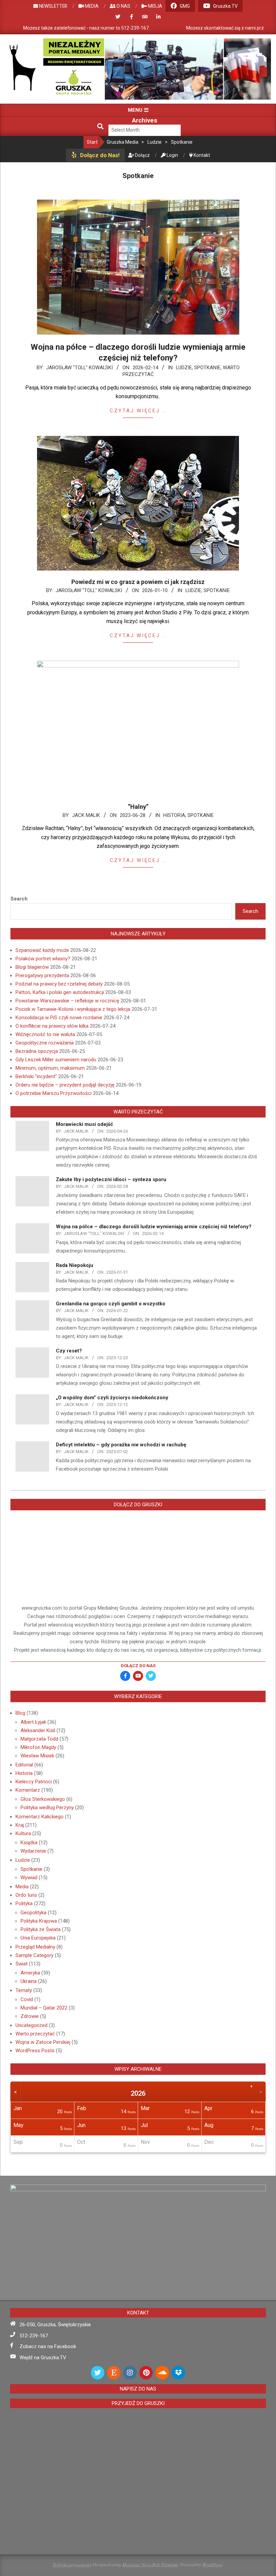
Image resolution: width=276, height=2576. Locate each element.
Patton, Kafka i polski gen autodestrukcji (60, 992)
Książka (29, 1843)
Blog (20, 1713)
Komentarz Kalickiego (40, 1817)
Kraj (20, 1825)
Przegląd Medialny (35, 1947)
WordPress (212, 2564)
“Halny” (138, 807)
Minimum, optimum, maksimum (50, 1068)
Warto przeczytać (35, 2034)
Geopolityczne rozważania (45, 1043)
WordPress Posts (35, 2051)
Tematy (24, 1990)
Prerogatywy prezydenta (42, 975)
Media (22, 1887)
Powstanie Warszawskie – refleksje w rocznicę (67, 1001)
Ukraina (29, 1981)
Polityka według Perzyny (47, 1808)
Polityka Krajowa (39, 1921)
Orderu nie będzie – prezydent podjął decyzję (65, 1085)
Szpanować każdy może (42, 950)
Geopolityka (33, 1913)
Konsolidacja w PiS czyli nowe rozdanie (59, 1018)
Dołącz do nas (138, 1666)
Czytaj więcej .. (138, 411)
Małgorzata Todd (39, 1739)
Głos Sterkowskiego (43, 1799)
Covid (27, 1999)
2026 (138, 2093)
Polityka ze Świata (41, 1929)
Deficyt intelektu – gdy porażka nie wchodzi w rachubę (121, 1445)
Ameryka (30, 1973)
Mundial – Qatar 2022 (44, 2008)
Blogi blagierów (32, 967)
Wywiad (29, 1878)
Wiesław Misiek (37, 1756)
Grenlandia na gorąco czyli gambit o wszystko (111, 1304)
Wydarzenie (33, 1851)
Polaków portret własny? (43, 959)
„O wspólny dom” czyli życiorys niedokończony (112, 1398)
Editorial (24, 1765)
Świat (22, 1964)
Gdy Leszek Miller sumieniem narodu (56, 1060)
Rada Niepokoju (75, 1265)
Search (19, 899)
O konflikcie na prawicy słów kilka (52, 1026)
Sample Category (34, 1955)
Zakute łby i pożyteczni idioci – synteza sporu (111, 1179)
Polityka (24, 1903)
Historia (174, 815)
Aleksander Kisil (38, 1730)
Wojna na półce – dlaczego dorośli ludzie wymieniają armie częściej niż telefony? (154, 1227)
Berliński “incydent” (36, 1076)
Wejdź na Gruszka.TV (43, 2358)
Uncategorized (31, 2025)
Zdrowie (30, 2016)
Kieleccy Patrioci (34, 1782)
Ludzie (184, 368)
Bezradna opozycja (37, 1051)
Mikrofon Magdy (38, 1747)
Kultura (23, 1833)
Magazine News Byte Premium (150, 2564)
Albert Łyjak (33, 1722)
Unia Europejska (38, 1938)
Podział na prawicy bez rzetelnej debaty (59, 984)
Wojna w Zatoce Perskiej (43, 2042)
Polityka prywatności (72, 2564)
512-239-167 (34, 2336)
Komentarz (28, 1790)
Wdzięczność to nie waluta (45, 1034)
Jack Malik (86, 815)
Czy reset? (69, 1351)
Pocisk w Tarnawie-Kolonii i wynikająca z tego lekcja (73, 1009)
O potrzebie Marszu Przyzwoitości (54, 1093)
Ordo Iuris (26, 1895)
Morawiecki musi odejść (84, 1124)
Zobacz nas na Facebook (48, 2346)
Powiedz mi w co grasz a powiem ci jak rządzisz (138, 582)
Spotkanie (207, 368)
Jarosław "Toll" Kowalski (79, 368)
